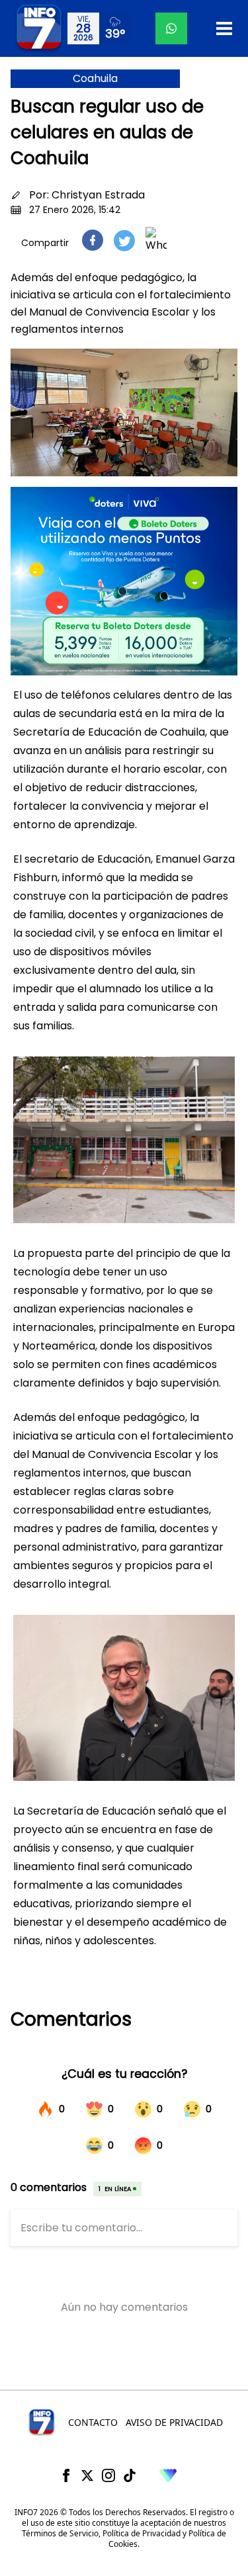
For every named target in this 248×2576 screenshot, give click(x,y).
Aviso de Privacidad (174, 2422)
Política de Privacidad (142, 2533)
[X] (87, 2475)
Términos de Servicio (60, 2533)
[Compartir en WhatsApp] (156, 240)
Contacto (93, 2422)
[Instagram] (108, 2475)
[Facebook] (66, 2475)
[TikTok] (130, 2475)
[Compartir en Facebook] (93, 240)
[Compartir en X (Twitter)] (124, 240)
